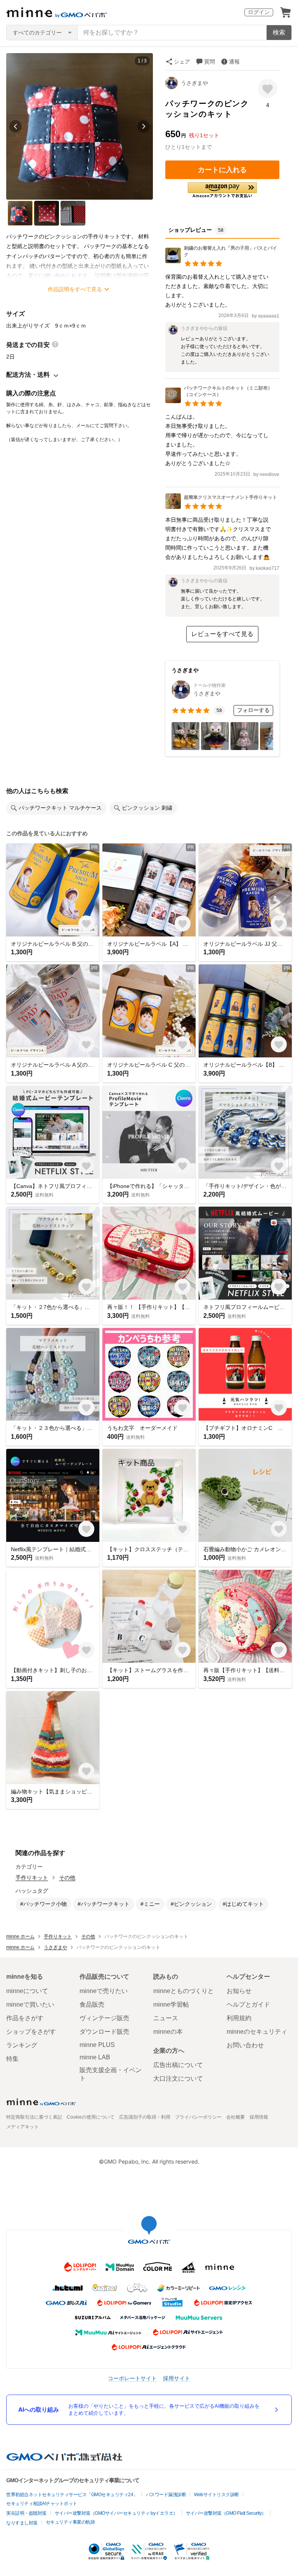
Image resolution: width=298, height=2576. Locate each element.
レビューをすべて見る (222, 634)
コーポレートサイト (132, 2378)
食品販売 (92, 2004)
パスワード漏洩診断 (166, 2495)
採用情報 (259, 2117)
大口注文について (178, 2079)
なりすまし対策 (22, 2523)
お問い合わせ (245, 2045)
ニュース (166, 2018)
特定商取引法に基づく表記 (34, 2117)
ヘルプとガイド (248, 2004)
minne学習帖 (171, 2004)
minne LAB (95, 2057)
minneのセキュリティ (257, 2032)
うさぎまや (194, 83)
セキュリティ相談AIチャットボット (42, 2504)
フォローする (253, 710)
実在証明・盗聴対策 (26, 2513)
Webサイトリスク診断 (217, 2495)
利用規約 (239, 2018)
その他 (67, 1878)
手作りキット (32, 1878)
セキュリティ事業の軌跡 (70, 2522)
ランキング (22, 2045)
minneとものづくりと (184, 1991)
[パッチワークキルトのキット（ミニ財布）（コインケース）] (222, 401)
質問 (210, 62)
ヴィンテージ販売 (104, 2018)
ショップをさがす (31, 2032)
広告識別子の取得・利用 (145, 2117)
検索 (279, 32)
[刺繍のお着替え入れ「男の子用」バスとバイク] (222, 261)
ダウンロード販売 (104, 2032)
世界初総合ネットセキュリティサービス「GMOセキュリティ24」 (72, 2495)
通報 (234, 62)
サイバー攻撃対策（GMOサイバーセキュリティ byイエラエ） (116, 2513)
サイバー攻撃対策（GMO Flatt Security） (226, 2513)
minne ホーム (20, 1936)
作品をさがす (25, 2018)
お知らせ (239, 1991)
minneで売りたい (104, 1991)
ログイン (259, 12)
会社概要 (236, 2117)
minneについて (27, 1991)
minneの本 (168, 2032)
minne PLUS (97, 2045)
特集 (12, 2059)
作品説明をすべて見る (75, 289)
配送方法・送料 (28, 375)
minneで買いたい (30, 2004)
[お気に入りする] (268, 89)
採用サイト (177, 2378)
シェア (182, 62)
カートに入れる (222, 170)
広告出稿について (178, 2065)
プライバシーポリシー (198, 2117)
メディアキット (23, 2127)
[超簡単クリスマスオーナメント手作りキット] (221, 507)
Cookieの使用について (91, 2117)
